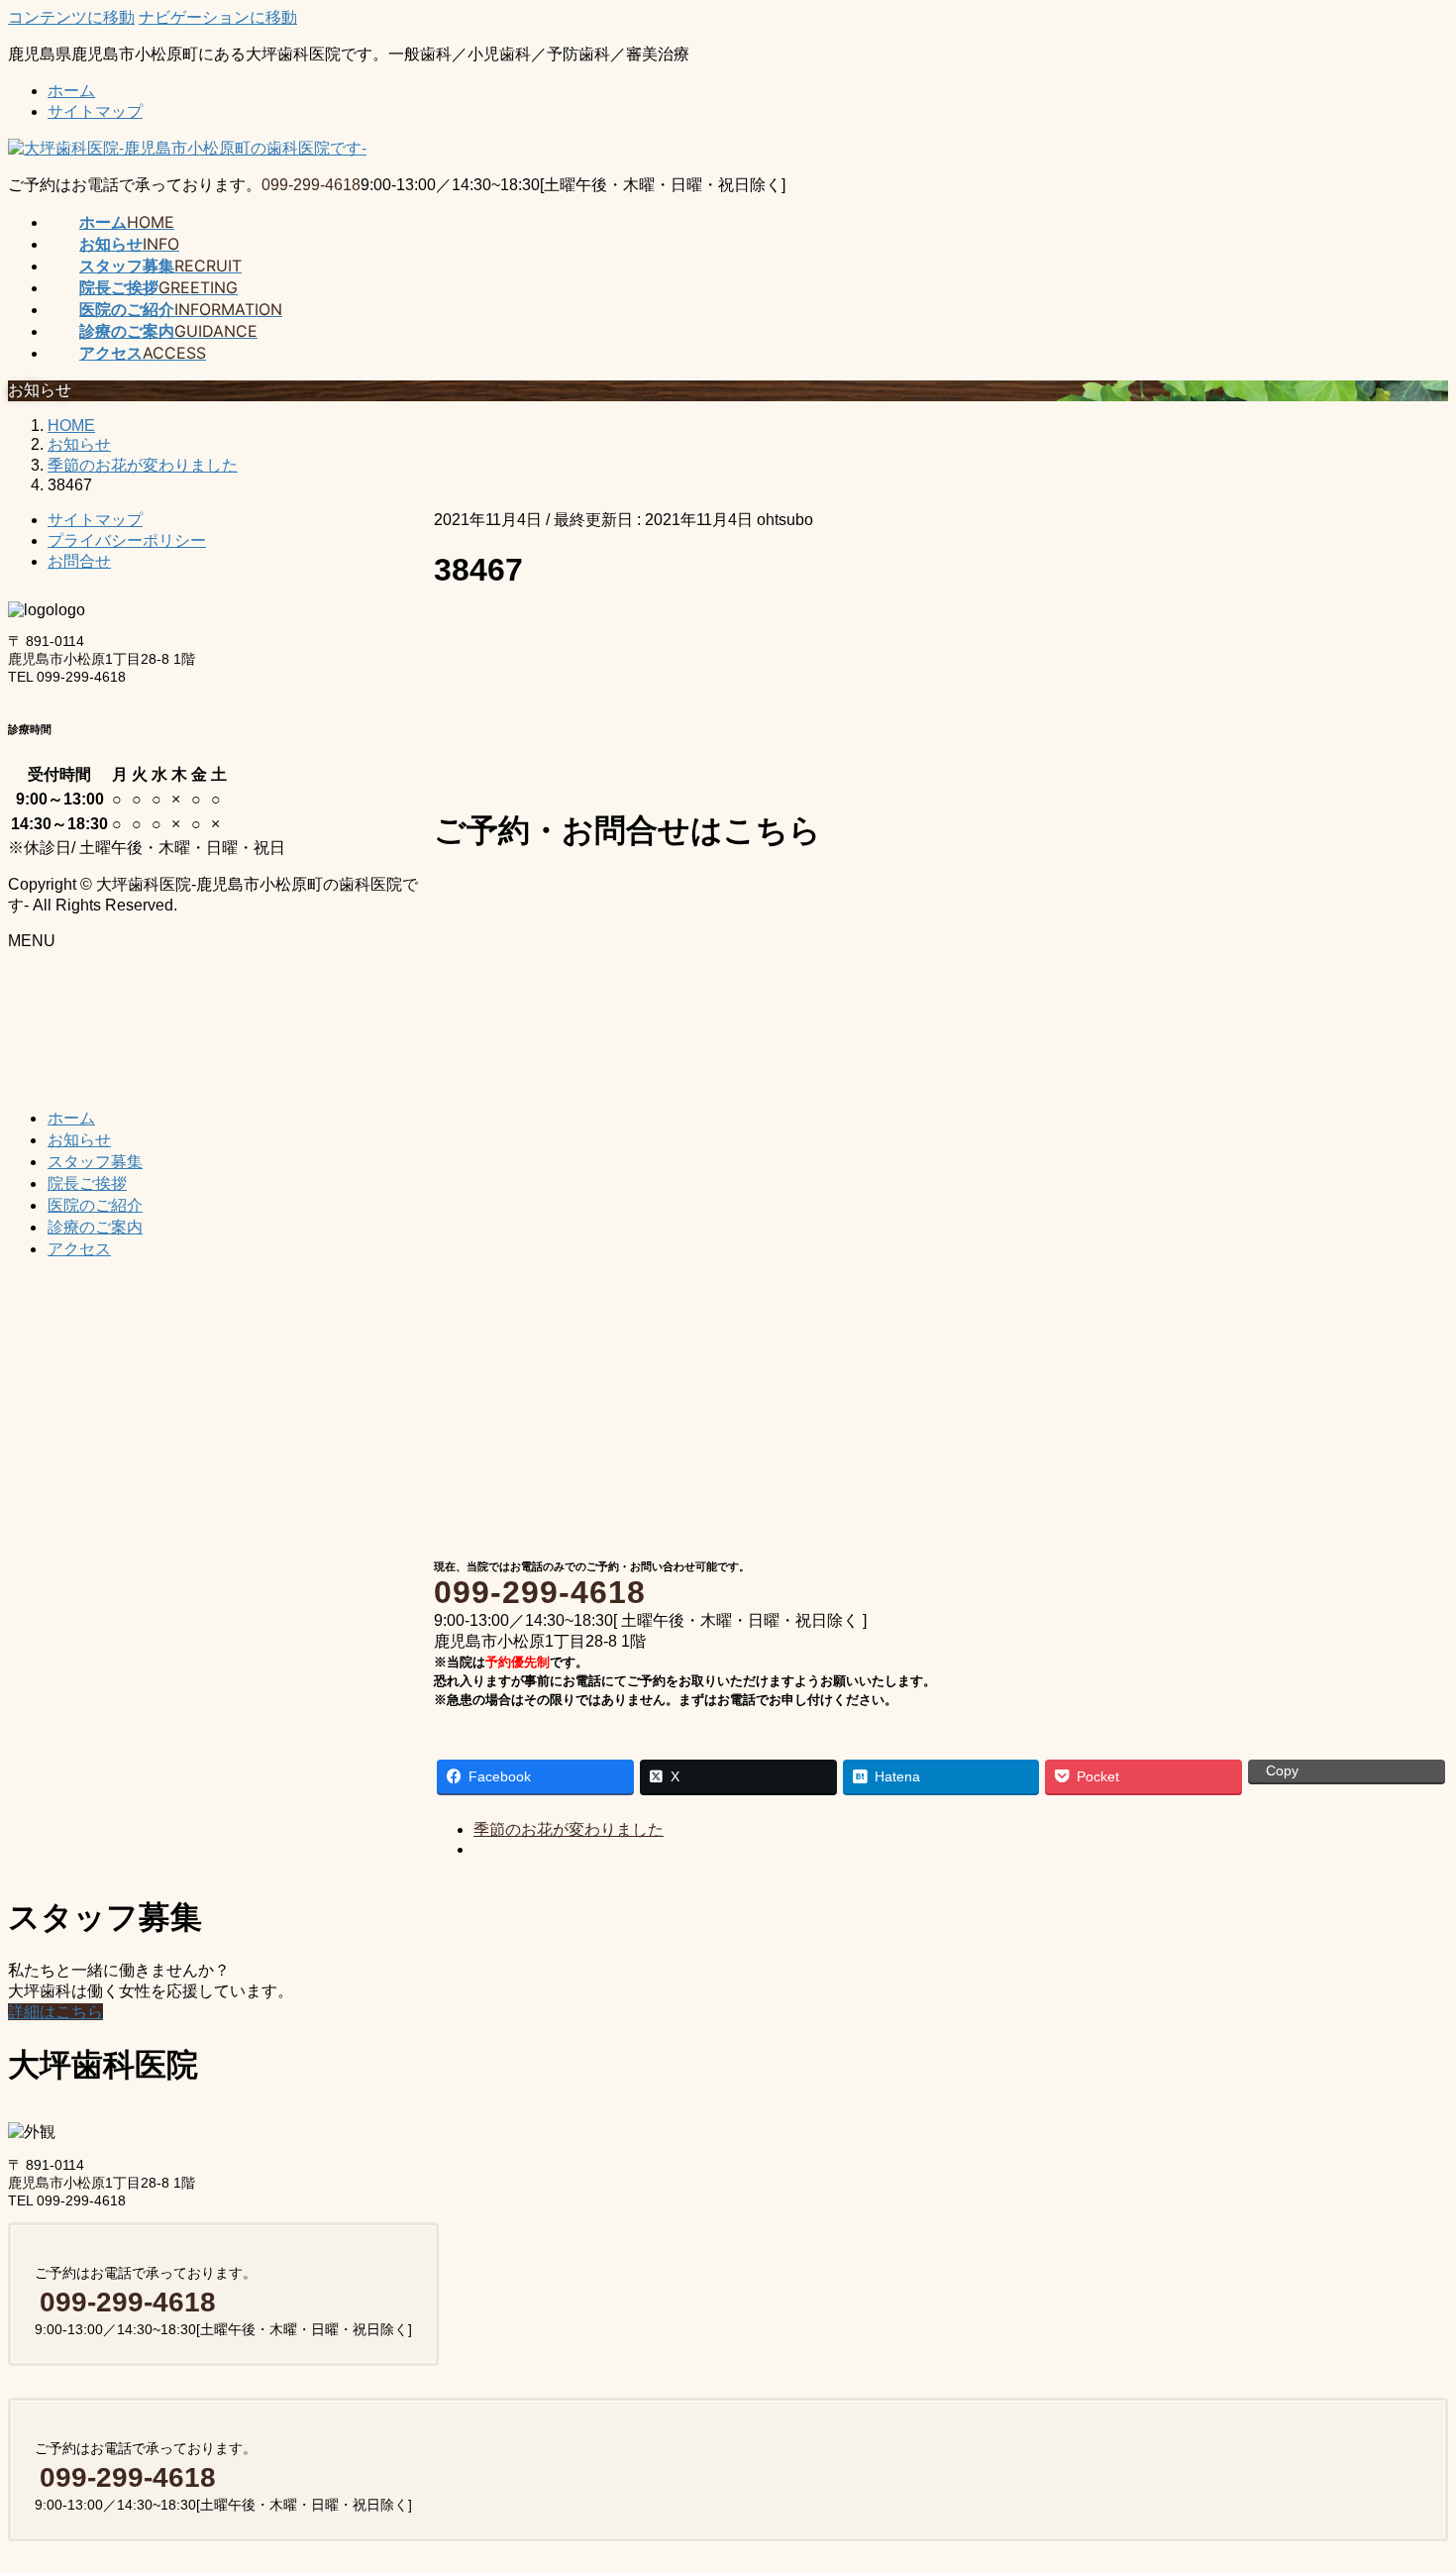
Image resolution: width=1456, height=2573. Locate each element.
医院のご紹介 (95, 1205)
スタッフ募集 (95, 1161)
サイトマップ (95, 111)
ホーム (71, 91)
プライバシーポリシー (127, 540)
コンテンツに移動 (71, 17)
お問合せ (79, 561)
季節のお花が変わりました (569, 1829)
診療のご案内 (95, 1227)
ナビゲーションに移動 (218, 17)
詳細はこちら (55, 2012)
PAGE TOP (1407, 2475)
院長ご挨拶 (87, 1183)
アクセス (79, 1248)
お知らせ (79, 1139)
